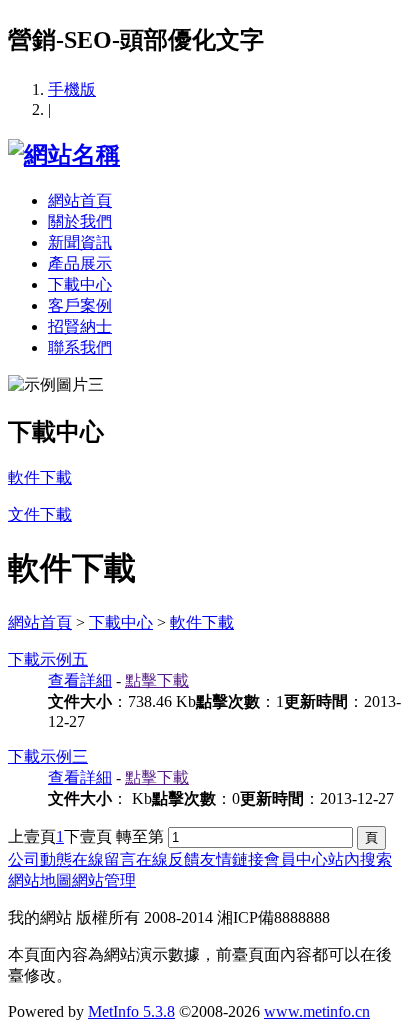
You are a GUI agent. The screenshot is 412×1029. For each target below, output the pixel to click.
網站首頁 (80, 200)
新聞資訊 (80, 242)
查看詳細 (80, 680)
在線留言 (104, 859)
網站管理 (104, 880)
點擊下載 (157, 680)
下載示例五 (48, 659)
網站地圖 (40, 880)
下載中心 (80, 284)
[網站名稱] (64, 155)
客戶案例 (80, 305)
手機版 (72, 89)
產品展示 (80, 263)
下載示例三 (48, 756)
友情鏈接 (232, 859)
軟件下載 (202, 622)
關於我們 (80, 221)
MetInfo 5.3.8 (131, 1011)
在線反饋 (168, 859)
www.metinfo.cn (317, 1011)
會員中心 (296, 859)
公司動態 (40, 859)
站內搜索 (360, 859)
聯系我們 (80, 347)
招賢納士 (80, 326)
